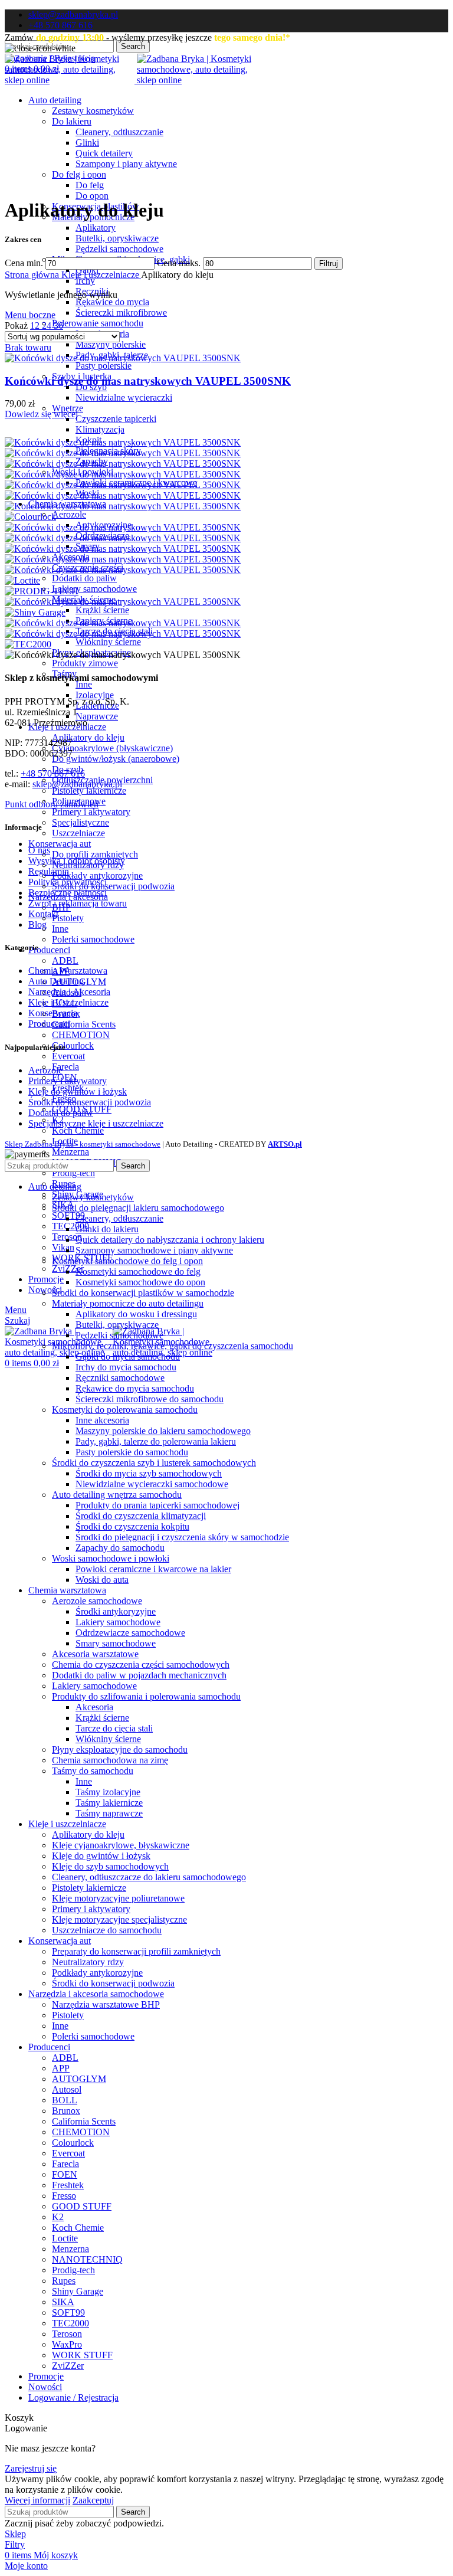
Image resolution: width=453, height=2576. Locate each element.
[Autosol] (123, 464)
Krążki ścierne (102, 610)
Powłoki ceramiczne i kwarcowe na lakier (153, 1569)
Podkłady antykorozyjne (97, 875)
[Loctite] (22, 580)
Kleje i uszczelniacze (101, 275)
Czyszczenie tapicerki (116, 419)
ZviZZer (68, 2366)
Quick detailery (104, 153)
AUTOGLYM (79, 2079)
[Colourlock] (30, 517)
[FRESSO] (123, 549)
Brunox (66, 2111)
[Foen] (123, 538)
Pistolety (68, 918)
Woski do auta (102, 1580)
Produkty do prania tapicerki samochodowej (157, 1505)
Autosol (67, 2089)
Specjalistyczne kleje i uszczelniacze (96, 1123)
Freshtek (68, 2185)
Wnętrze (68, 408)
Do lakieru (72, 121)
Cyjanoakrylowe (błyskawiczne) (112, 748)
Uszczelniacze (78, 833)
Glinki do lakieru (107, 1229)
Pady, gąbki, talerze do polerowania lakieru (156, 1441)
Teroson (67, 2334)
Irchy (85, 281)
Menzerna (70, 1152)
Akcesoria (94, 1707)
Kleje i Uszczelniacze (68, 1002)
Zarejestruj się (31, 2468)
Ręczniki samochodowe (120, 1378)
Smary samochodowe (116, 1643)
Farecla (65, 1067)
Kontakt (43, 914)
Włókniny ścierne (108, 642)
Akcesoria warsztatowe (95, 1654)
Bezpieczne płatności (68, 893)
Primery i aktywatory (91, 812)
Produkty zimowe (85, 663)
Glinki (87, 143)
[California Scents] (123, 495)
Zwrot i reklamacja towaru (78, 903)
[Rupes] (123, 602)
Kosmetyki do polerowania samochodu (125, 1410)
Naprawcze (97, 716)
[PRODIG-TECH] (42, 591)
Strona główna (33, 275)
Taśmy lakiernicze (109, 1803)
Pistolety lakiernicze (89, 791)
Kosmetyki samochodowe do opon (140, 1282)
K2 (58, 2217)
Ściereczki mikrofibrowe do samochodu (150, 1399)
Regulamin (49, 871)
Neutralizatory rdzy (88, 1962)
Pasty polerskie (104, 366)
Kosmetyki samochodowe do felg (138, 1271)
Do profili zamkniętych (95, 854)
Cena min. (24, 263)
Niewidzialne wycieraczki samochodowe (152, 1484)
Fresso (64, 2196)
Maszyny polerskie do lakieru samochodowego (163, 1431)
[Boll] (123, 474)
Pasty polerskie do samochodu (132, 1452)
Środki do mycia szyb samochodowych (149, 1473)
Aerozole (69, 514)
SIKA (63, 2302)
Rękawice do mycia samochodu (135, 1388)
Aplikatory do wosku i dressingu (136, 1314)
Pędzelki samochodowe (119, 249)
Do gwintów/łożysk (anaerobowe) (116, 759)
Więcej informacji (37, 2500)
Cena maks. (179, 263)
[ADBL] (123, 442)
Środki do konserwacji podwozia (113, 886)
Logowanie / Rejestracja (73, 2397)
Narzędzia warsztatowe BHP (106, 2004)
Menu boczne (30, 315)
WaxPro (67, 2344)
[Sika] (123, 623)
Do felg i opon (79, 174)
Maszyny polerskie (111, 344)
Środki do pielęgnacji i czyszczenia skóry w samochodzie (182, 1537)
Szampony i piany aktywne (126, 164)
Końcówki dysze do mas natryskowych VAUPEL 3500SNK (148, 381)
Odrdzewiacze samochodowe (130, 1633)
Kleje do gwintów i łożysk (78, 1091)
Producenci (49, 1024)
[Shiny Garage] (35, 612)
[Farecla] (123, 527)
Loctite (65, 2238)
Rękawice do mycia (112, 302)
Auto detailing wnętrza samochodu (117, 1495)
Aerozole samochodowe (97, 1601)
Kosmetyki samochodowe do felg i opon (127, 1261)
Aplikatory (96, 228)
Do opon (92, 196)
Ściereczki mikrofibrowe (121, 312)
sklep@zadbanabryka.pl (77, 784)
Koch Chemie (78, 1130)
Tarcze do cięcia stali (114, 1728)
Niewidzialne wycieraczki (124, 397)
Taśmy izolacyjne (108, 1792)
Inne (84, 684)
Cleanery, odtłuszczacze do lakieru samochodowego (149, 1877)
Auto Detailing (56, 981)
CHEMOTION (81, 1035)
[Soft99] (123, 634)
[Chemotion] (123, 506)
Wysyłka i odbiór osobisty (77, 861)
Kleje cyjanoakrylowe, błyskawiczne (121, 1845)
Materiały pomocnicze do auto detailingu (128, 1303)
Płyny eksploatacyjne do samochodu (120, 1749)
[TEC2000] (28, 644)
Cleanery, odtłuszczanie (119, 132)
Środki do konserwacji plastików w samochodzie (143, 1293)
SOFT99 (68, 2312)
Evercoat (68, 1056)
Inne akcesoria (102, 1420)
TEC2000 (70, 1226)
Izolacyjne (95, 695)
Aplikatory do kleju (88, 737)
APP (61, 2068)
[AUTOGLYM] (123, 453)
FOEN (65, 2174)
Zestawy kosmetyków (93, 111)
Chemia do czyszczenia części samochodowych (141, 1665)
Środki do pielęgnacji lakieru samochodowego (138, 1208)
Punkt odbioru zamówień (52, 804)
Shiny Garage (78, 2291)
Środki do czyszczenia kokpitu (132, 1526)
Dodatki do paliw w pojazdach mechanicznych (139, 1675)
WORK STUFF (82, 2355)
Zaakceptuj (93, 2500)
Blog (37, 924)
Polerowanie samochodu (98, 323)
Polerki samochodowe (93, 939)
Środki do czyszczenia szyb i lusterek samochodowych (154, 1463)
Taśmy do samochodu (93, 1771)
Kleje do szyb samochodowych (110, 1866)
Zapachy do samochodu (120, 1548)
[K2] (123, 559)
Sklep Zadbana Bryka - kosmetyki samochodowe (83, 1144)
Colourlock (73, 1045)
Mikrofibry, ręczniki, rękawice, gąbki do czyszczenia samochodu (173, 1346)
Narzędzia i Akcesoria (69, 992)
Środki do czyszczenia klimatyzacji (141, 1516)
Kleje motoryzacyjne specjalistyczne (119, 1919)
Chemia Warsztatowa (68, 970)
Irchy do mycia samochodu (126, 1367)
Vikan (63, 1247)
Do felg (90, 185)
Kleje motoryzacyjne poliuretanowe (118, 1898)
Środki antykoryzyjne (116, 1611)
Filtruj (329, 264)
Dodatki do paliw (84, 578)
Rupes (64, 2281)
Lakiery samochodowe (94, 589)
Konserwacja (53, 1013)
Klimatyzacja (100, 429)
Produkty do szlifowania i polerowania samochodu (146, 1696)
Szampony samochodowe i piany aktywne (154, 1250)
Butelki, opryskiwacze (117, 238)
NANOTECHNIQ (87, 2259)
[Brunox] (123, 485)
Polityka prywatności (68, 882)
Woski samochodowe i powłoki (111, 1558)
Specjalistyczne (81, 822)
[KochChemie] (123, 570)
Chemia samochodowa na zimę (110, 1760)
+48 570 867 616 (53, 773)
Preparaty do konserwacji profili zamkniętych (136, 1951)
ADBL (65, 960)
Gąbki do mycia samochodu (128, 1356)
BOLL (65, 2100)
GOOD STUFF (82, 2206)
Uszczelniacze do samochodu (107, 1930)
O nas (39, 850)
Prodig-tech (73, 1173)
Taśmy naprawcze (109, 1813)
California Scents (84, 1024)
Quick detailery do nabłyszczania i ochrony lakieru (170, 1240)
